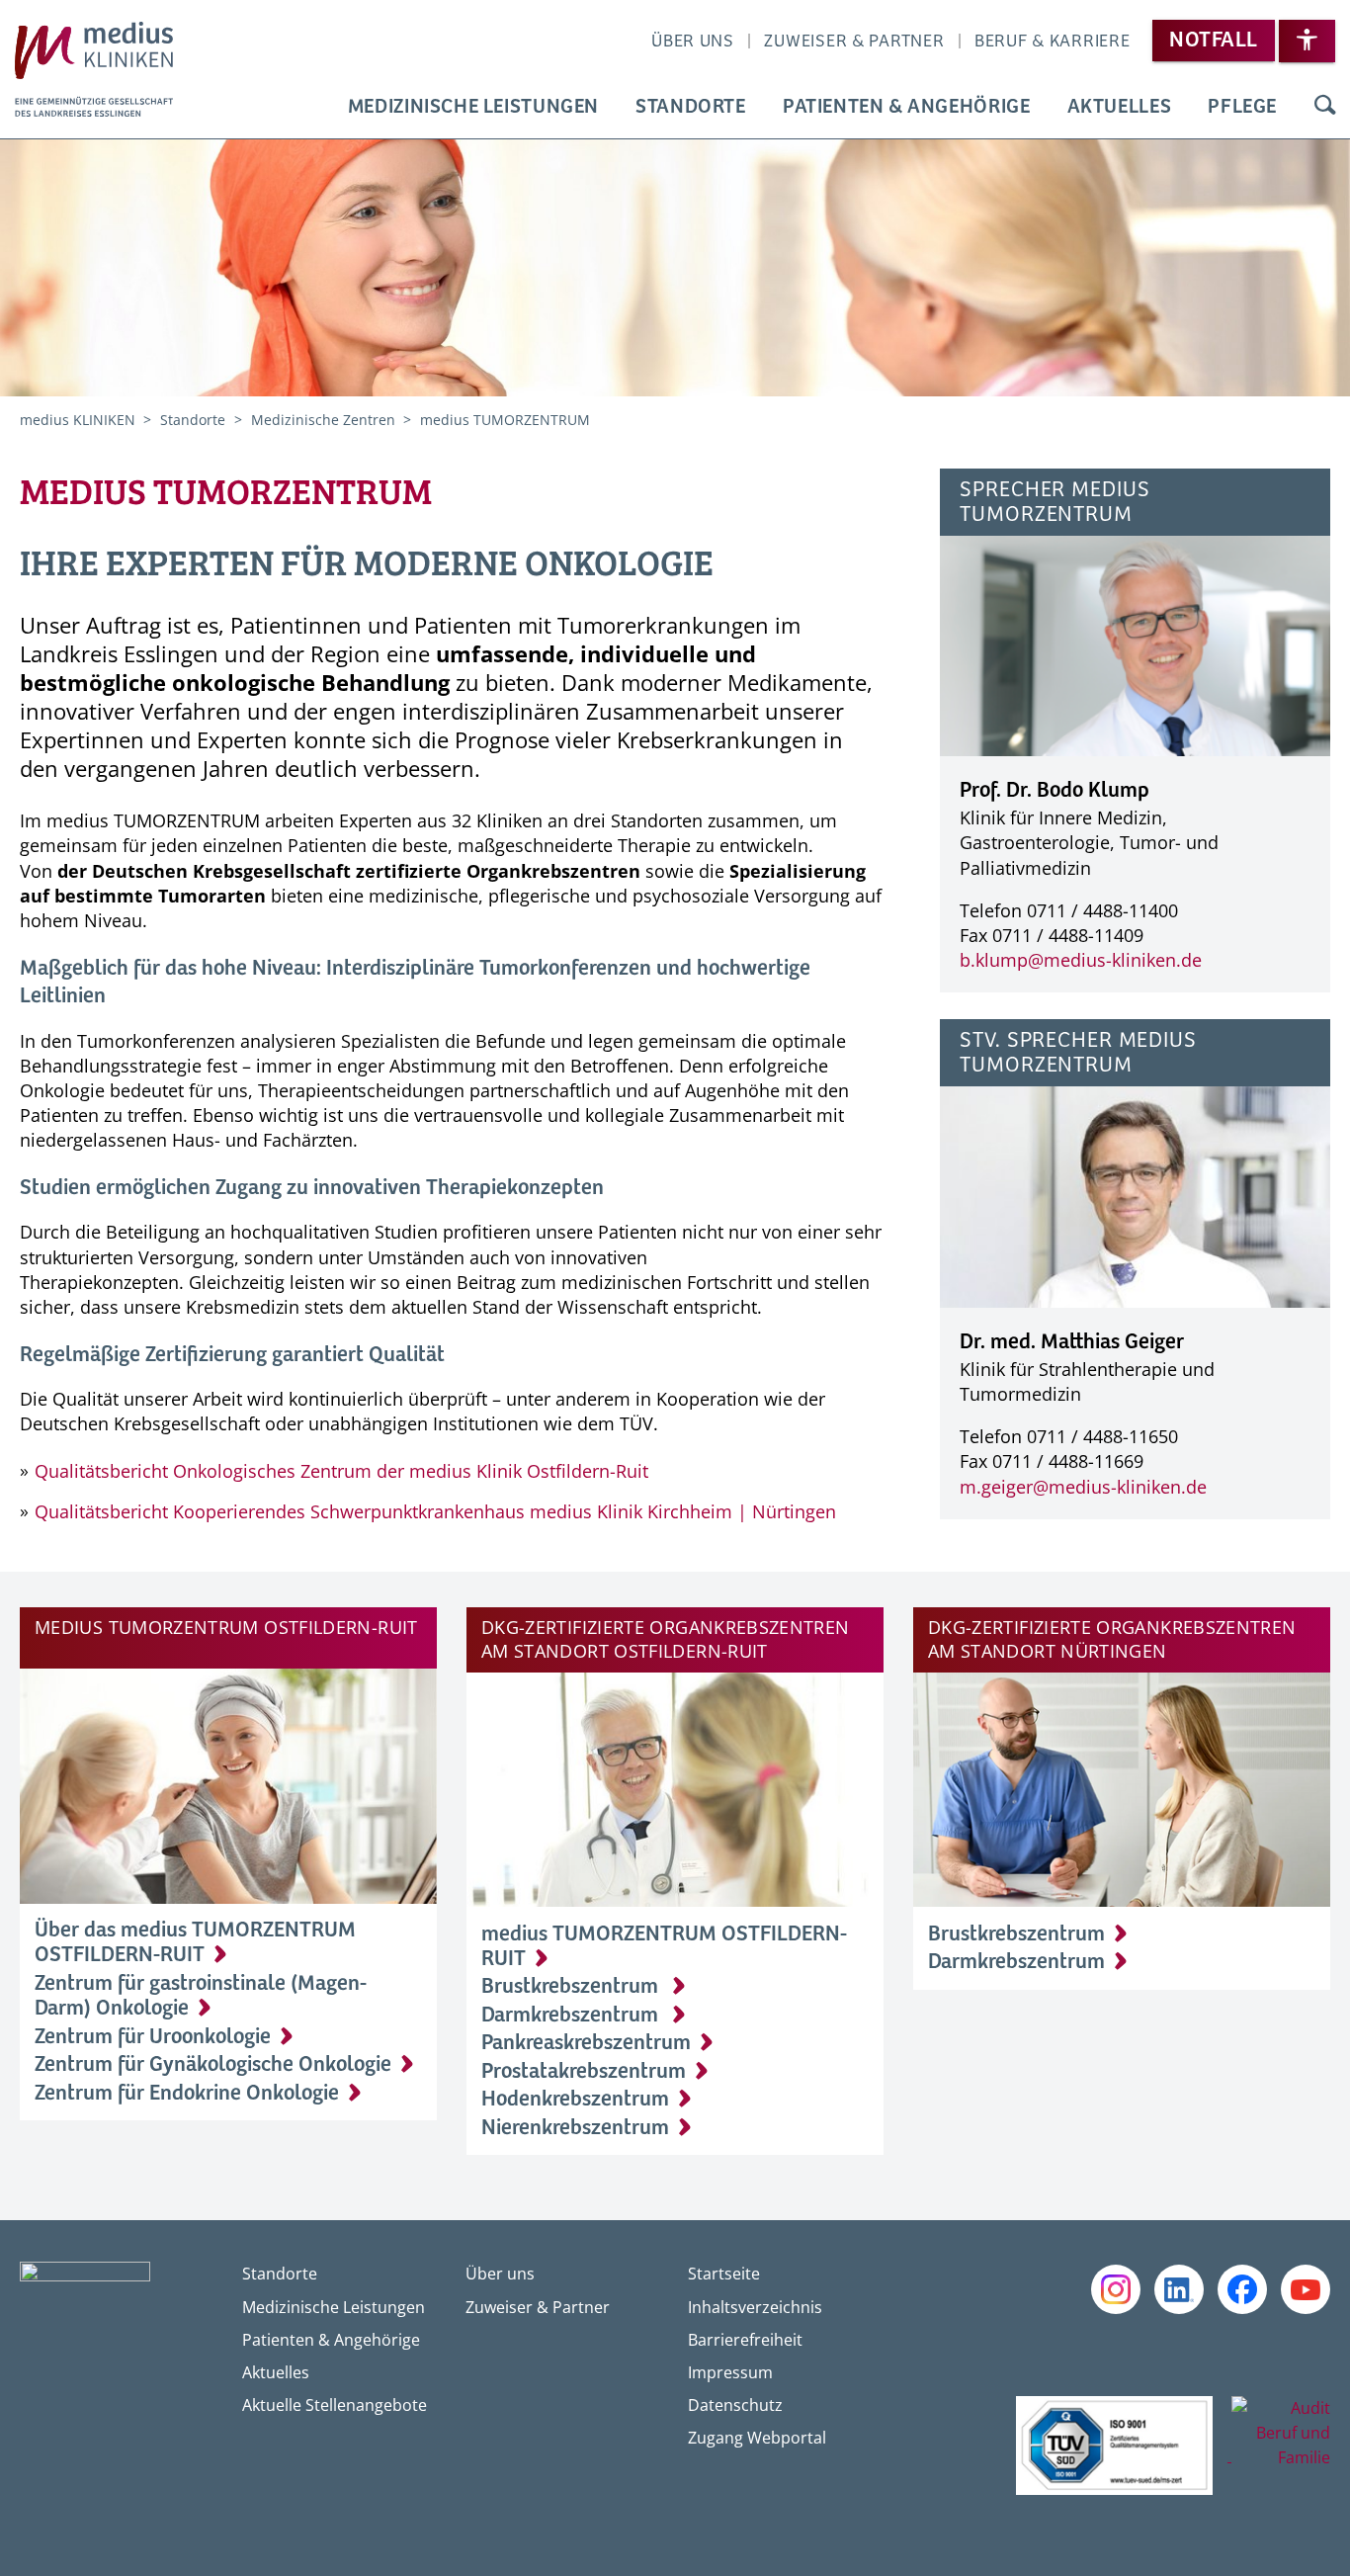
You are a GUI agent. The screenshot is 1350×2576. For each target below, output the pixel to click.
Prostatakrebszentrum (584, 2072)
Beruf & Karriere (1053, 42)
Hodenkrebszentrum (575, 2100)
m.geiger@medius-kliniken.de (1083, 1487)
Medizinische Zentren (325, 420)
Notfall (1213, 41)
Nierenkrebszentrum (575, 2128)
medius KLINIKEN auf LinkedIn (1179, 2289)
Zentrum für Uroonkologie (153, 2037)
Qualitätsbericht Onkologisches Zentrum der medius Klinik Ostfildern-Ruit (341, 1471)
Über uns (693, 42)
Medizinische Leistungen (473, 107)
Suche (1324, 107)
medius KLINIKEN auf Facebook (1242, 2289)
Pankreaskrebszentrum (586, 2043)
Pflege (1242, 107)
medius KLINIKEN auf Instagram (1116, 2289)
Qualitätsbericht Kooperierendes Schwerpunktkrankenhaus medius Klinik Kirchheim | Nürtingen (435, 1511)
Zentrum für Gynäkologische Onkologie (213, 2065)
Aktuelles (1120, 107)
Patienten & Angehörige (907, 107)
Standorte (691, 107)
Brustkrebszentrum (572, 1987)
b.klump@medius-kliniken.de (1081, 960)
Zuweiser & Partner (854, 42)
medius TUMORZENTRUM (505, 420)
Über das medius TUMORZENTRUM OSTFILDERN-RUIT (195, 1943)
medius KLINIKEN (80, 420)
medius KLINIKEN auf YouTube (1306, 2289)
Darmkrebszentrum (572, 2016)
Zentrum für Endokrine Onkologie (187, 2094)
